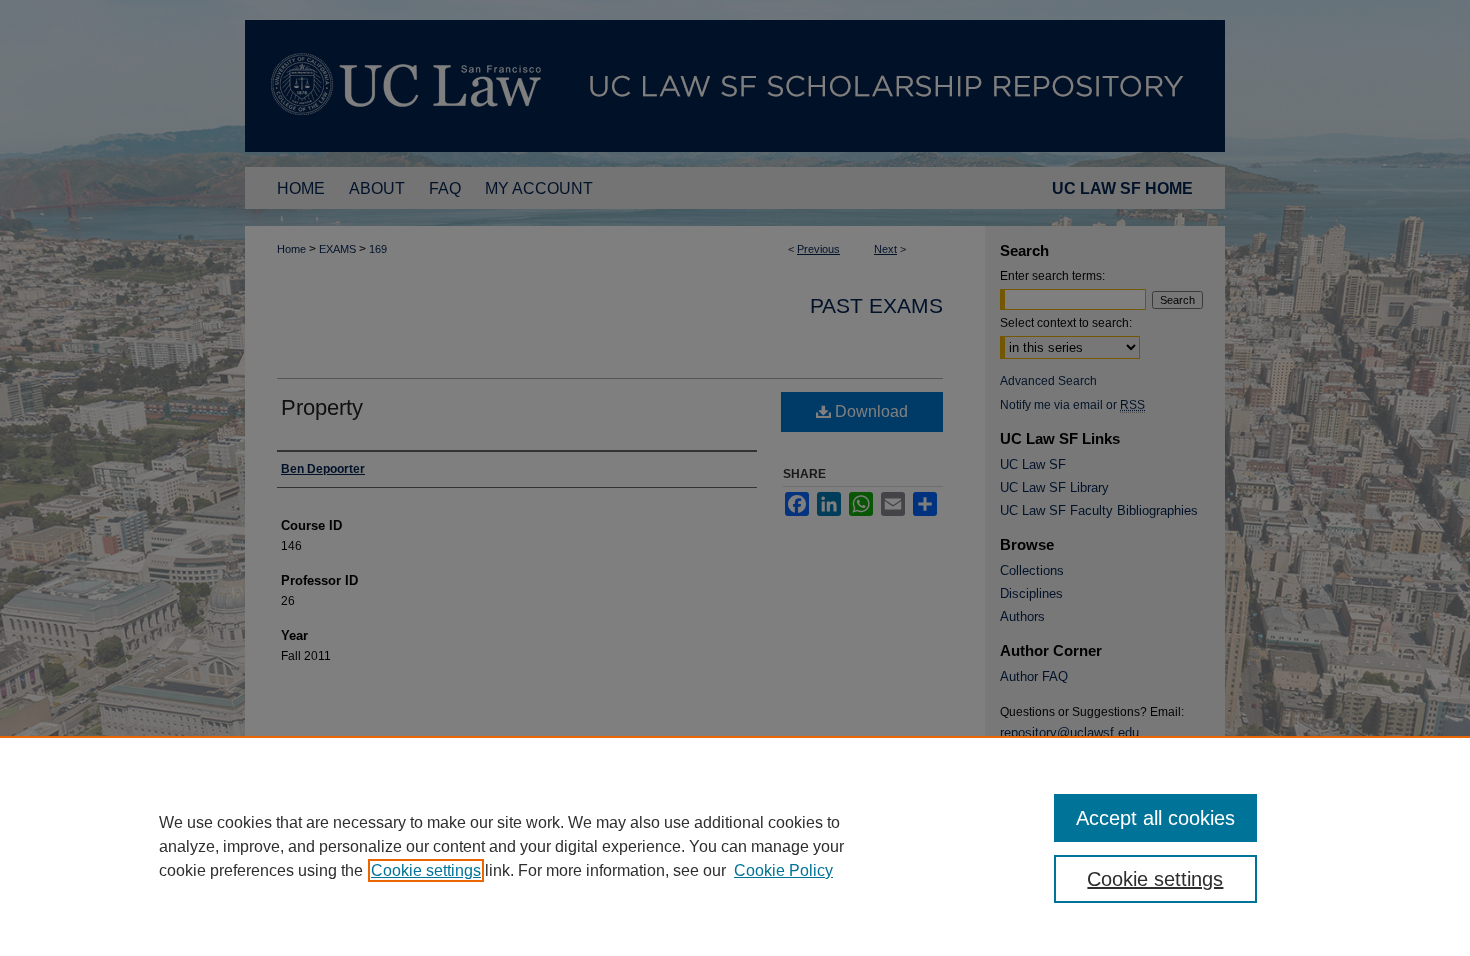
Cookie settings (426, 870)
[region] (735, 846)
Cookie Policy (783, 870)
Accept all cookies (1155, 818)
